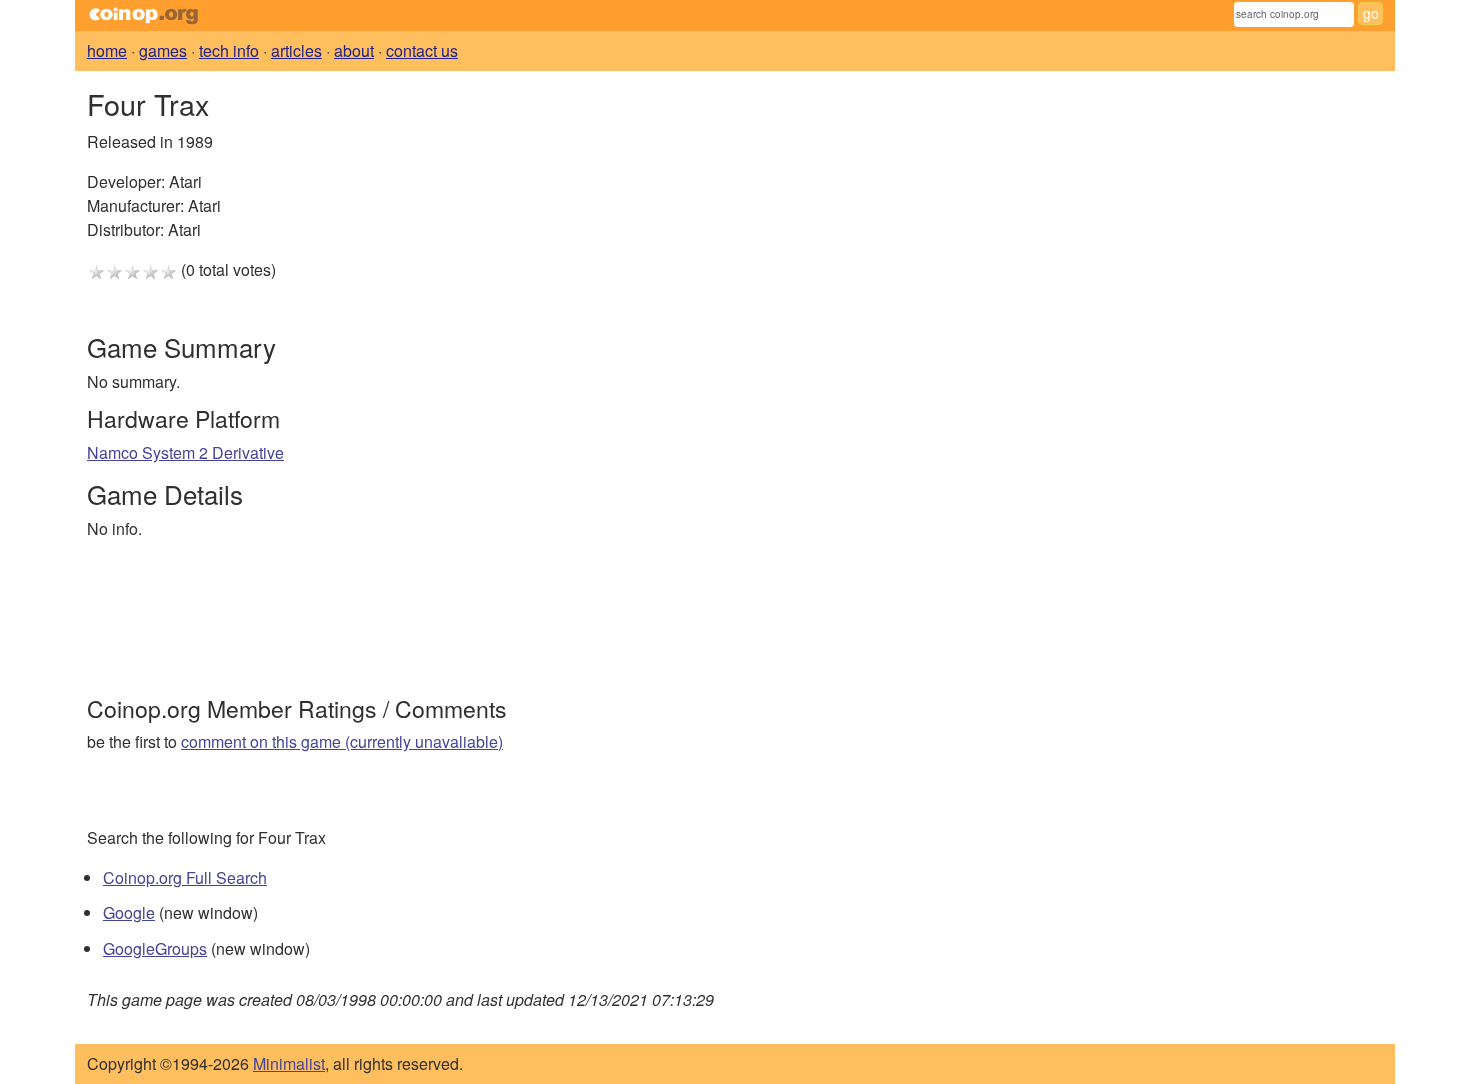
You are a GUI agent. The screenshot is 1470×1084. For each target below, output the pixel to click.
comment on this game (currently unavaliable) (342, 741)
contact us (422, 50)
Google (129, 912)
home (107, 50)
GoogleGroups (155, 948)
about (354, 50)
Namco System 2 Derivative (185, 452)
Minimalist (289, 1063)
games (163, 50)
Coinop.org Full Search (185, 877)
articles (296, 50)
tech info (229, 50)
